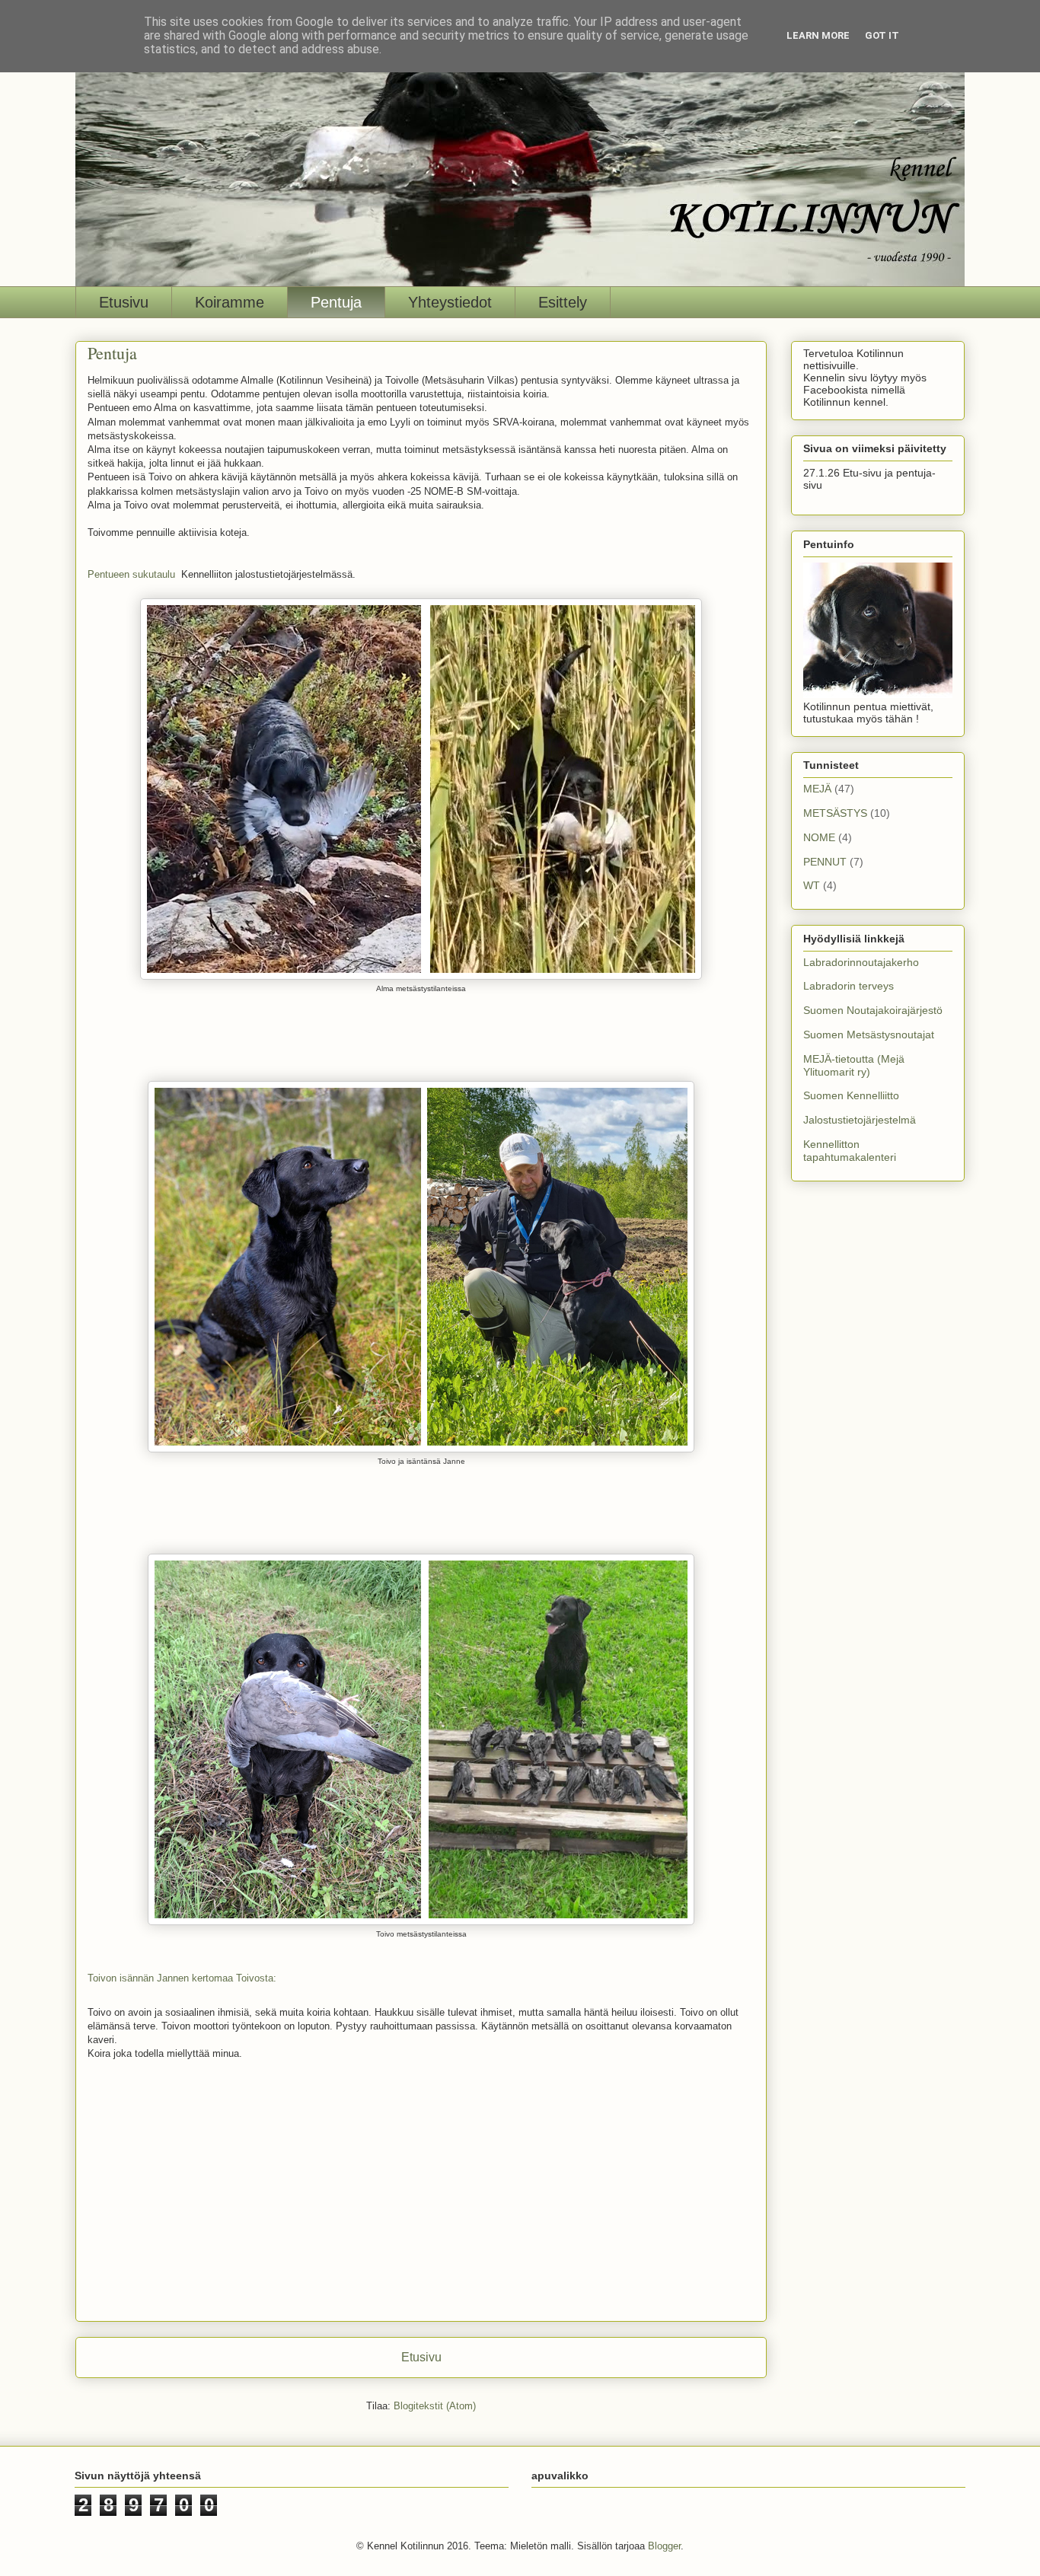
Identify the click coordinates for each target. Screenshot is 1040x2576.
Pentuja (336, 302)
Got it (882, 35)
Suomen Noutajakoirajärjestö (873, 1010)
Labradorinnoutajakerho (861, 962)
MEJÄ (817, 789)
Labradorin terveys (849, 986)
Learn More (818, 35)
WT (812, 885)
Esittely (563, 302)
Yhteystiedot (450, 302)
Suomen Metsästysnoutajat (869, 1035)
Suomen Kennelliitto (851, 1095)
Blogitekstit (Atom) (435, 2406)
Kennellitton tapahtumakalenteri (850, 1151)
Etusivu (124, 302)
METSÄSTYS (835, 813)
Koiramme (230, 302)
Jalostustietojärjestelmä (860, 1120)
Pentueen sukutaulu (134, 574)
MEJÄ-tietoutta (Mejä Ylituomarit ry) (854, 1065)
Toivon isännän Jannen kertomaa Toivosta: (182, 1978)
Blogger (664, 2546)
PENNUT (825, 862)
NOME (819, 837)
